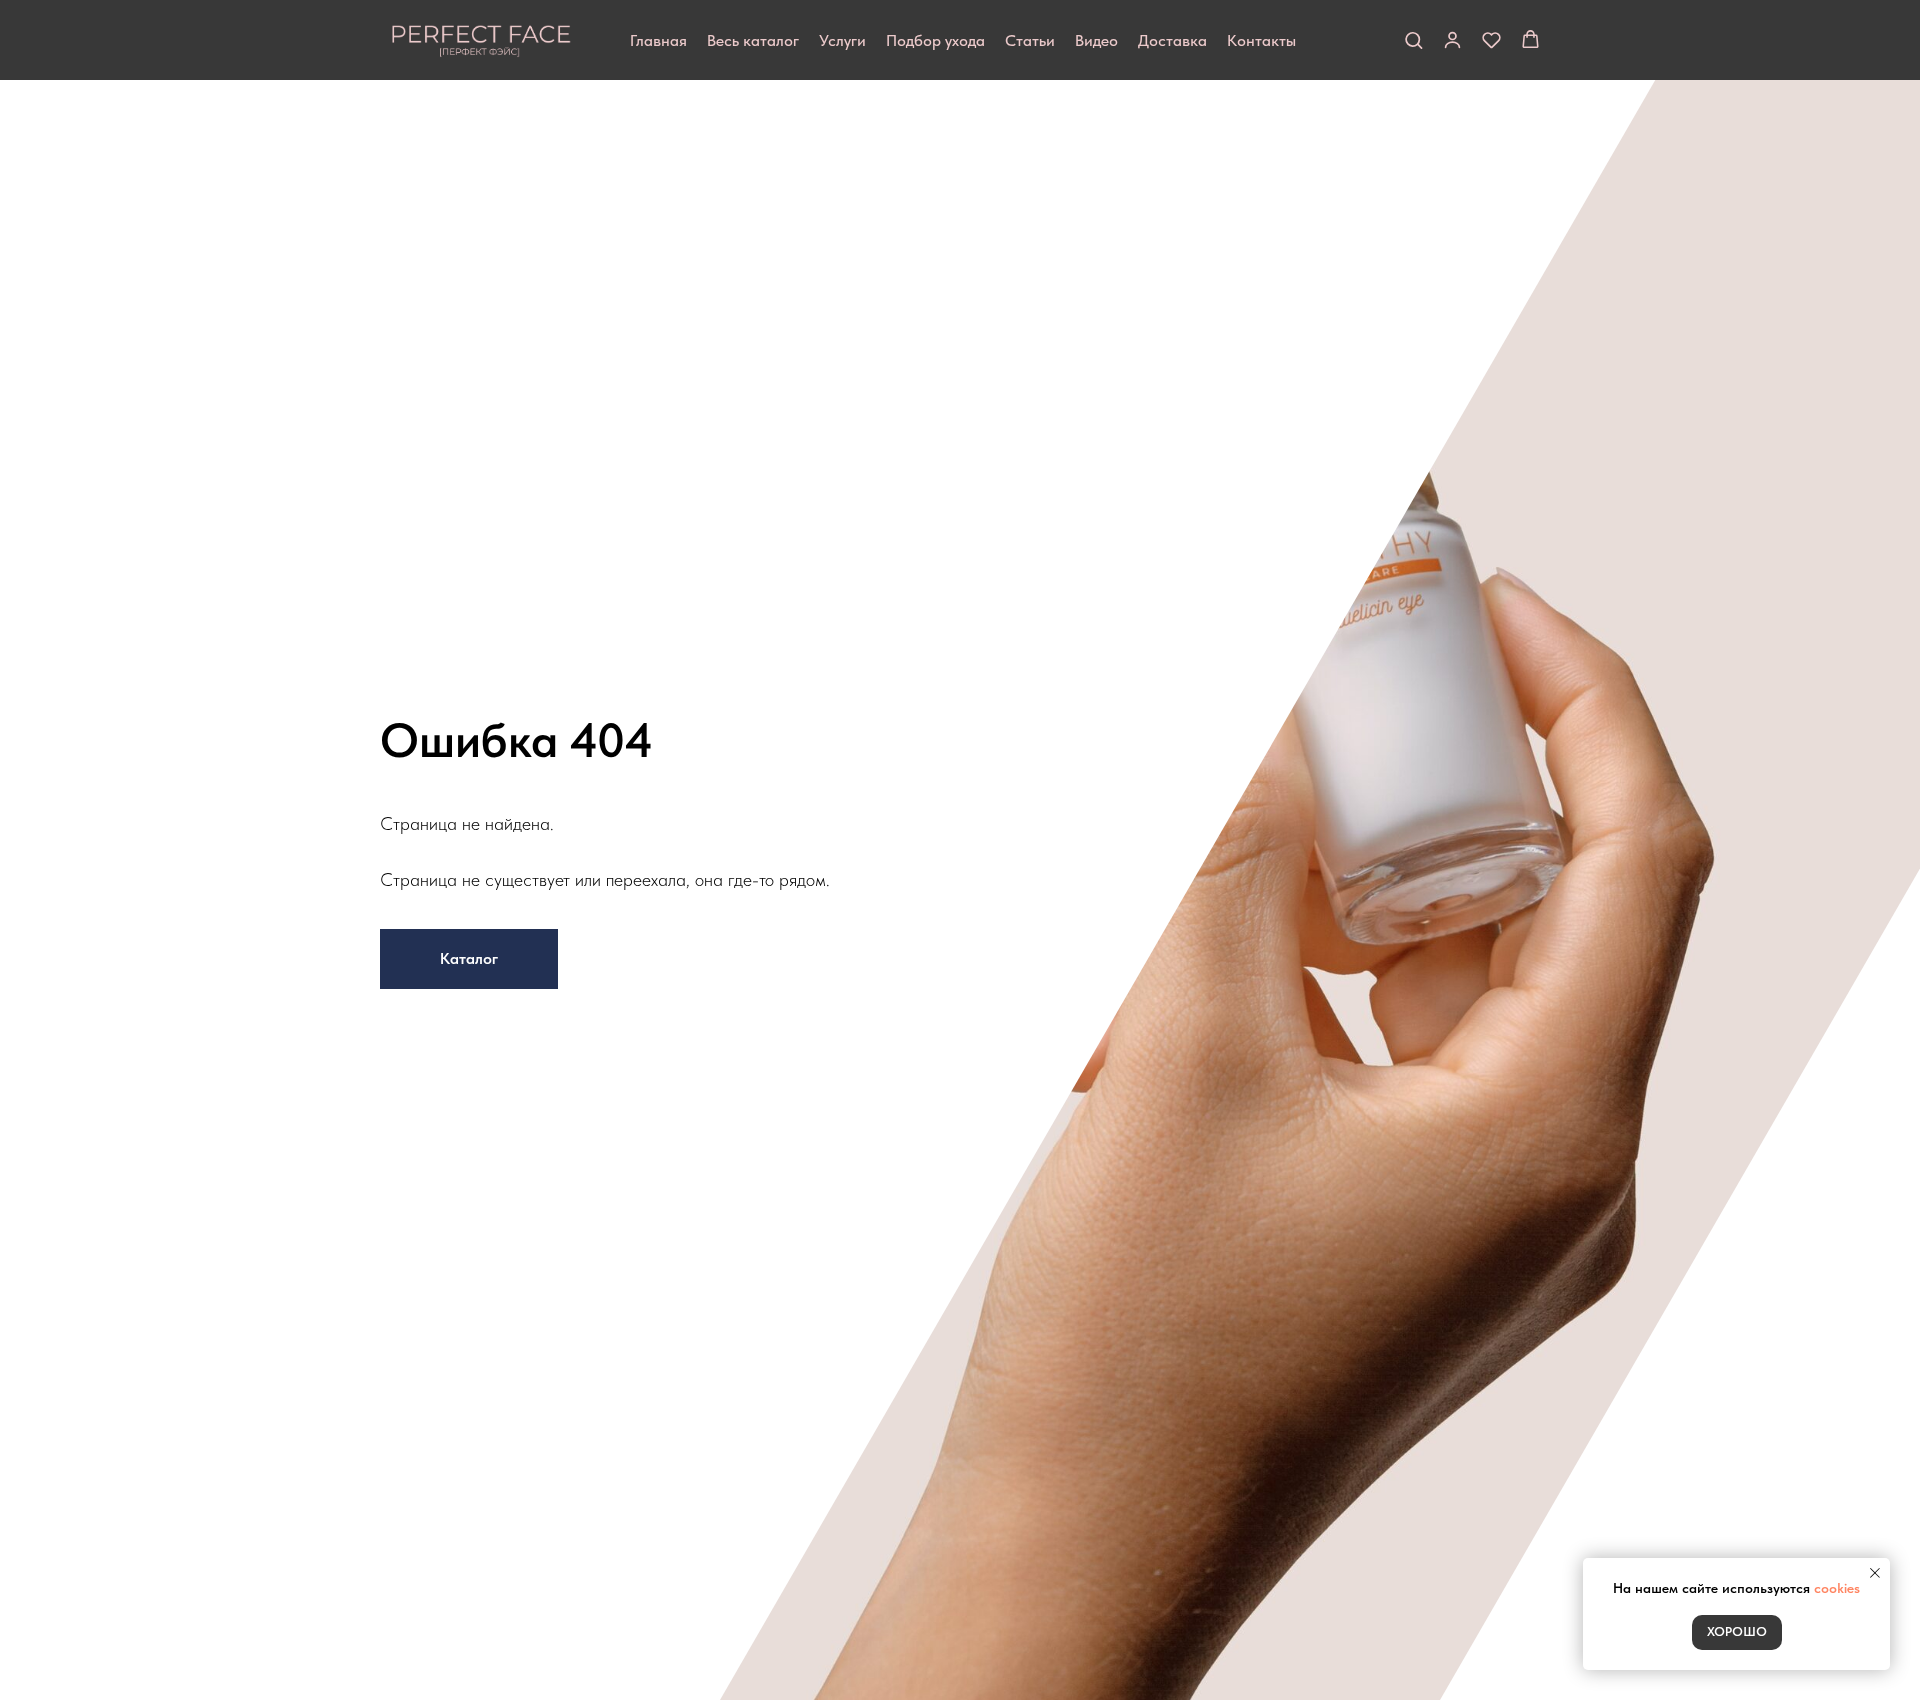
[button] (1413, 39)
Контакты (1261, 40)
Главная (658, 40)
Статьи (1030, 40)
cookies (1837, 1588)
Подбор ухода (935, 40)
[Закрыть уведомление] (1875, 1573)
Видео (1096, 40)
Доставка (1172, 40)
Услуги (842, 40)
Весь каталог (753, 40)
